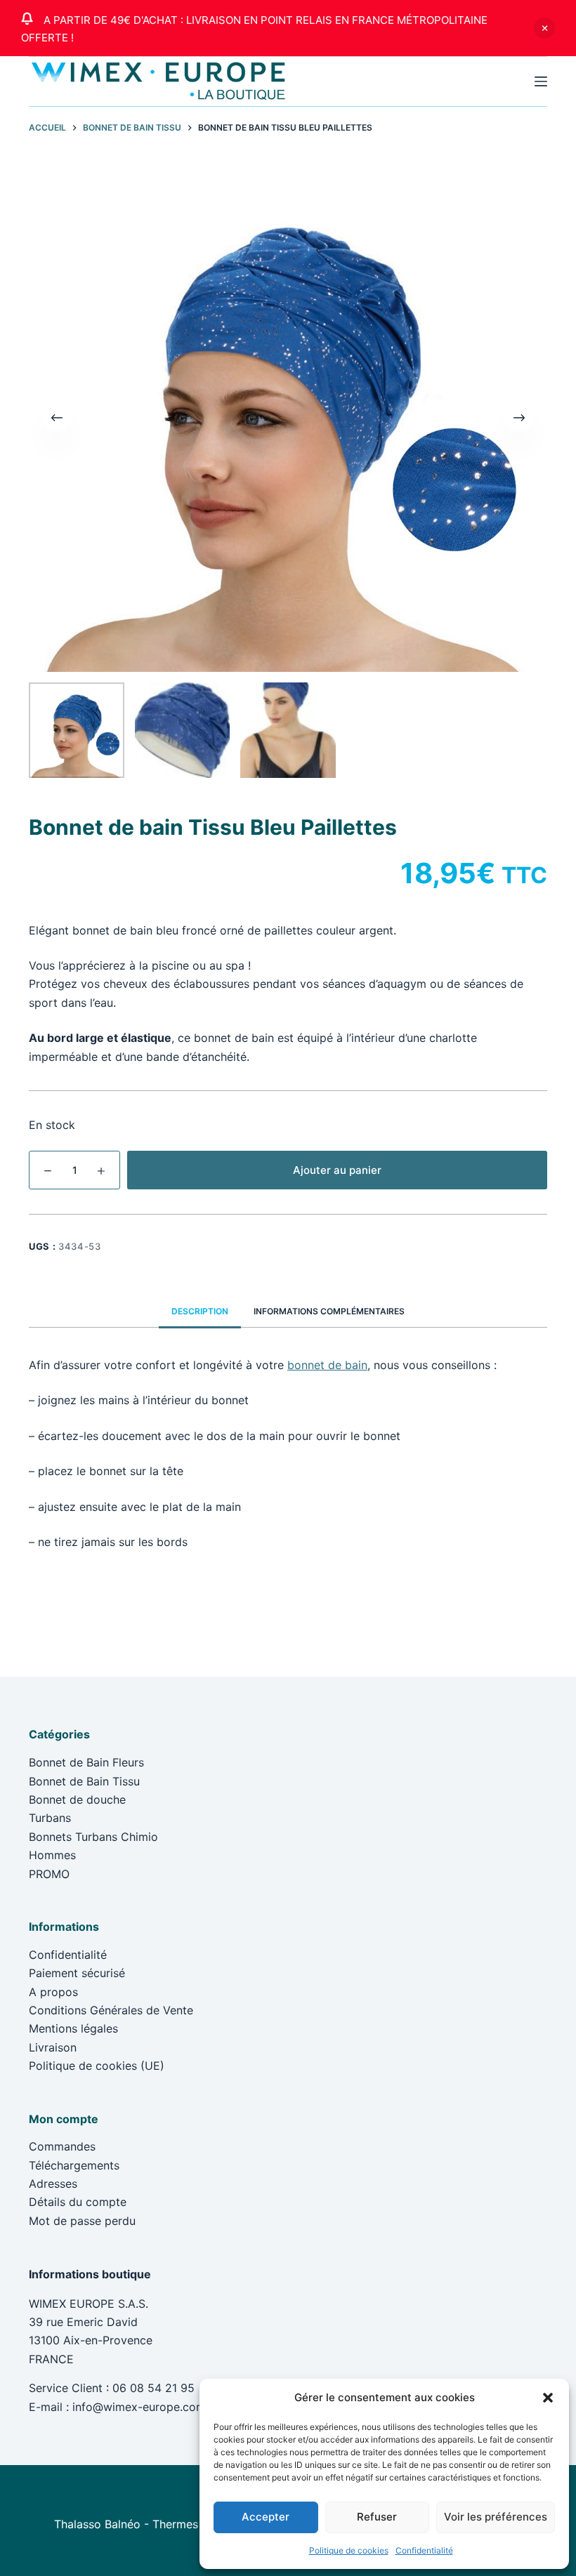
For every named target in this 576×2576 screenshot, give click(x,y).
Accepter (266, 2517)
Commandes (62, 2146)
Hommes (52, 1855)
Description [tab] (200, 1311)
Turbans (50, 1818)
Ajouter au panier (337, 1170)
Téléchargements (74, 2165)
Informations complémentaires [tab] (329, 1311)
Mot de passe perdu (82, 2221)
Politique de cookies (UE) (97, 2066)
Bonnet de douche (77, 1799)
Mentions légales (73, 2028)
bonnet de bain (327, 1365)
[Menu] (541, 81)
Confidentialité (424, 2550)
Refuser (377, 2517)
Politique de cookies (349, 2550)
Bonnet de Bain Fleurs (86, 1762)
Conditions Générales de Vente (111, 2010)
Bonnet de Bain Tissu (84, 1781)
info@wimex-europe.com (139, 2407)
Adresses (53, 2184)
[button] (548, 2398)
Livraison (53, 2047)
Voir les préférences (496, 2517)
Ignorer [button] (544, 28)
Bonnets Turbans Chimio (93, 1837)
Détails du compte (78, 2202)
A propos (53, 1992)
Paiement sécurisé (77, 1973)
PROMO (49, 1874)
